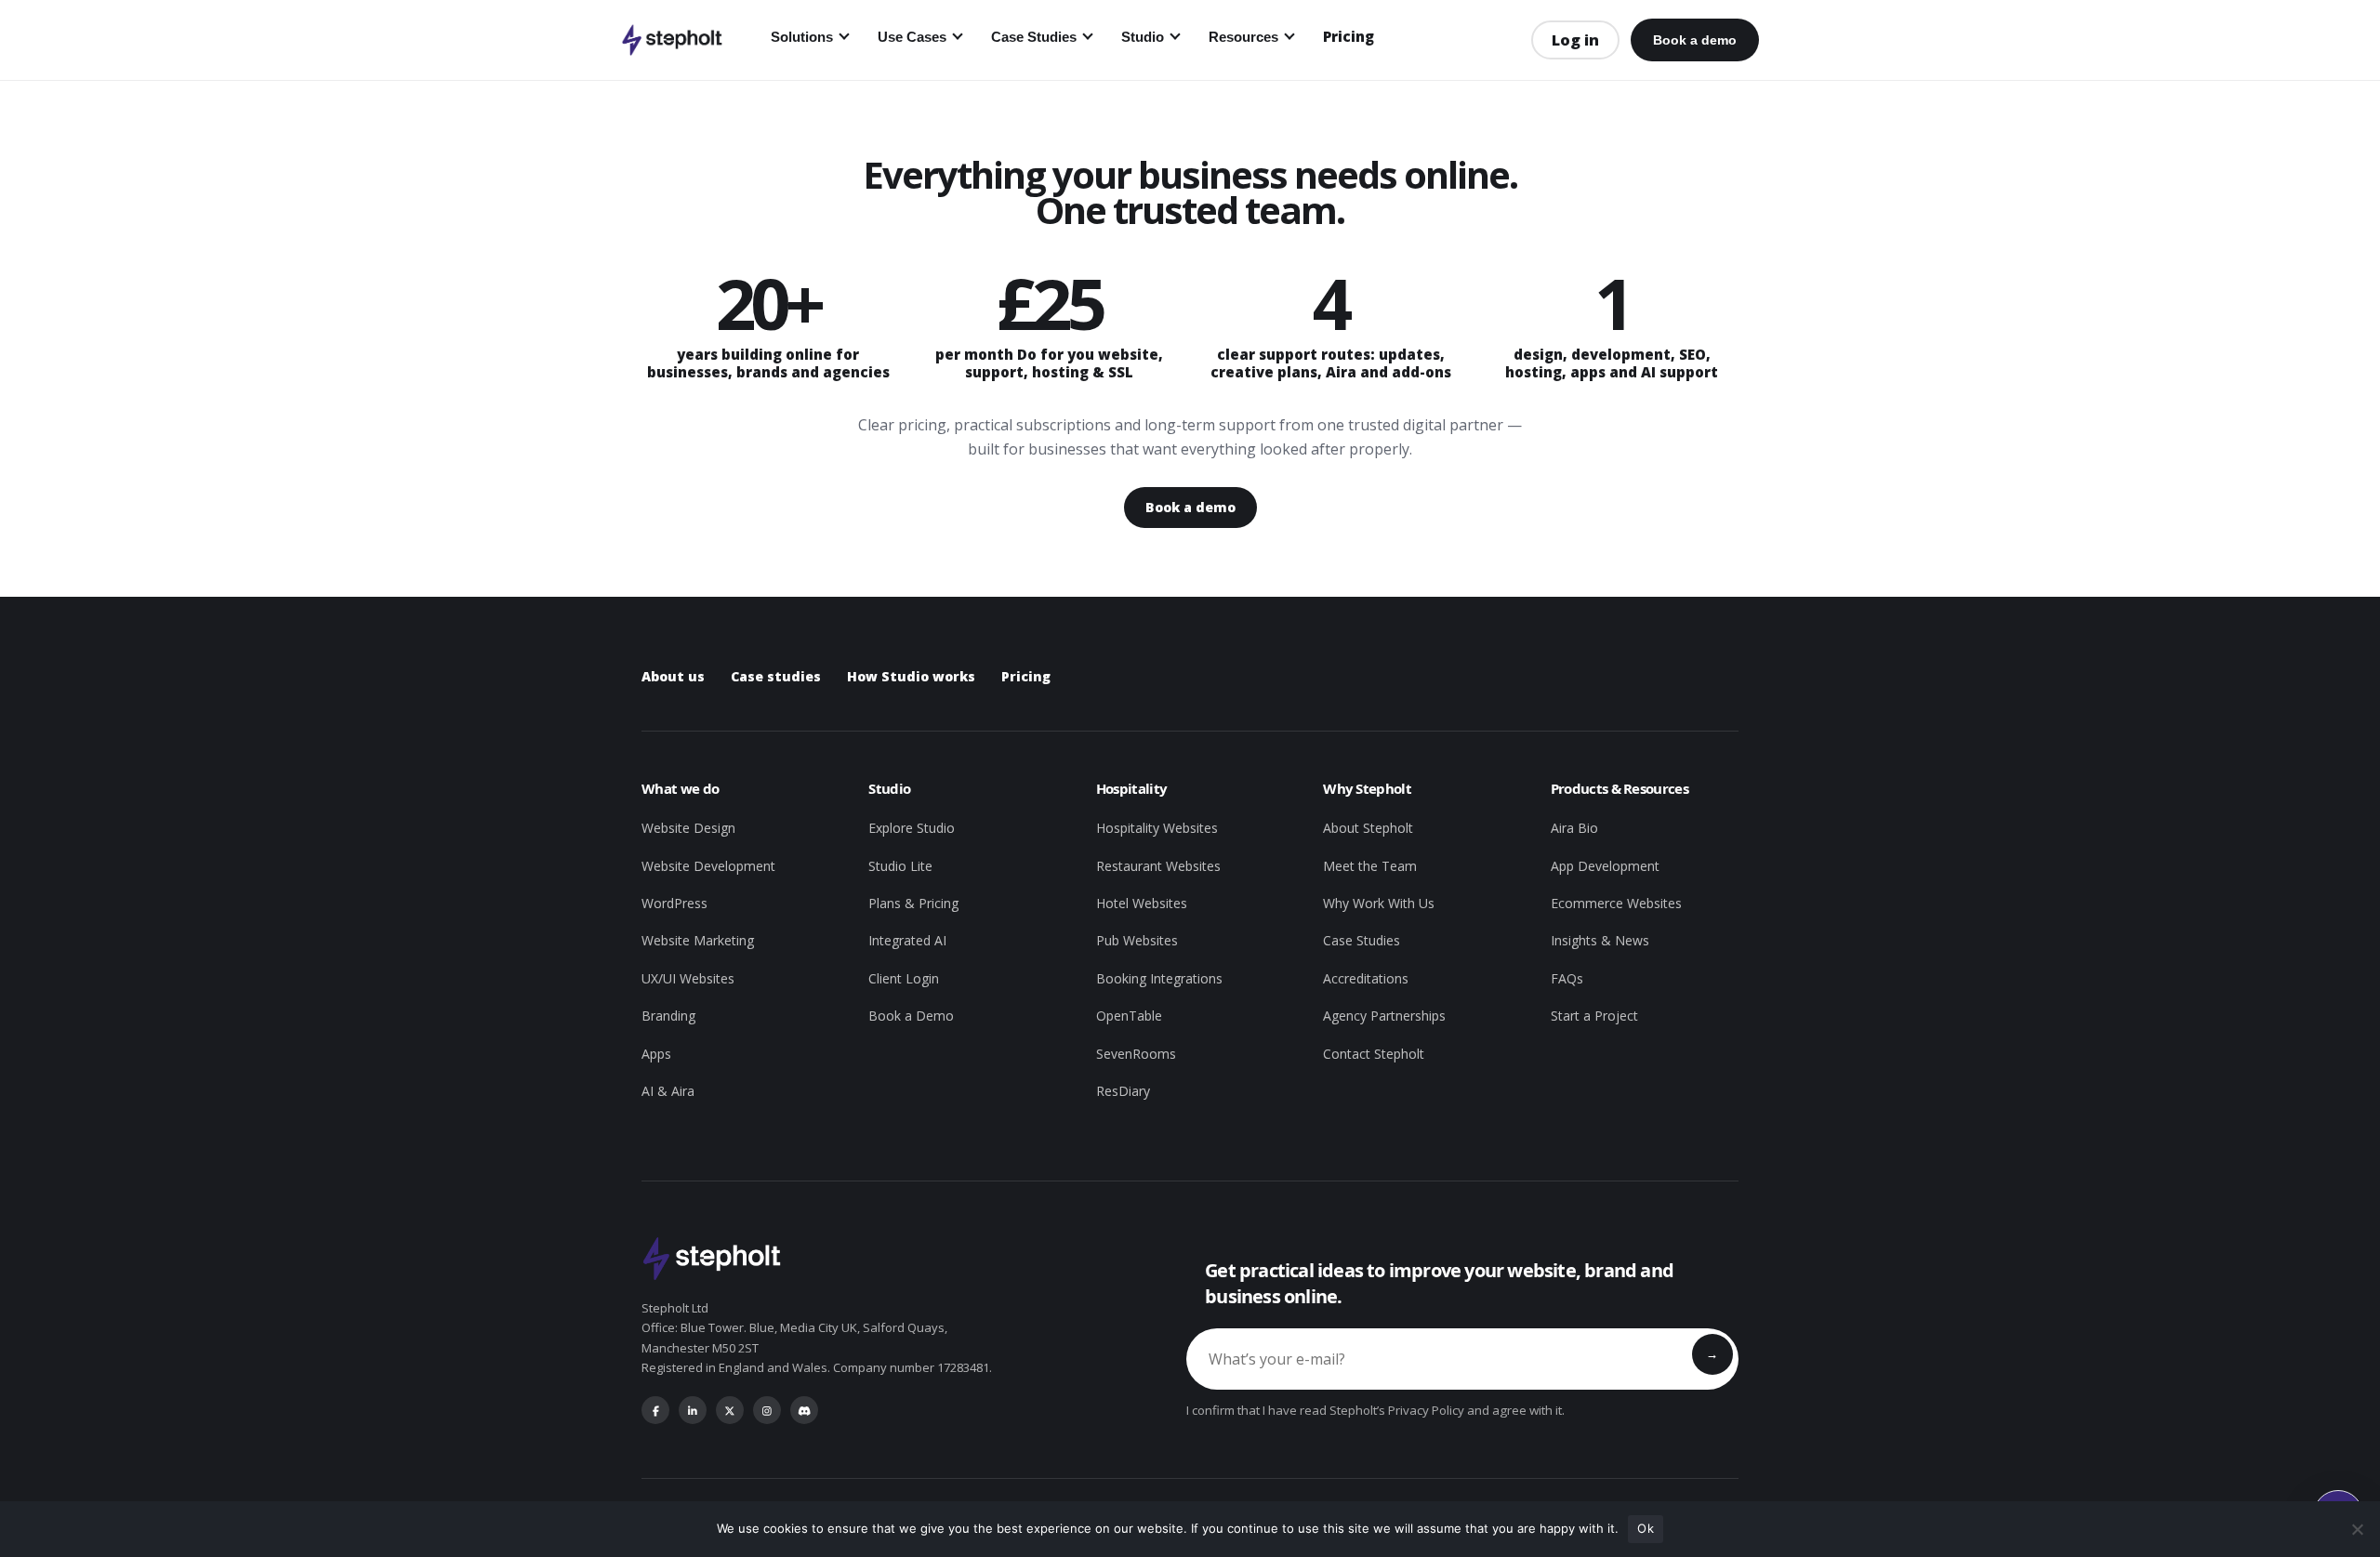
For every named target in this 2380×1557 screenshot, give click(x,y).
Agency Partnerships (1384, 1016)
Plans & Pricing (913, 903)
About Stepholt (1368, 828)
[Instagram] (767, 1410)
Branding (668, 1016)
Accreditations (1366, 978)
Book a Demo (911, 1016)
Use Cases (912, 37)
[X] (730, 1410)
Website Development (708, 866)
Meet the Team (1370, 866)
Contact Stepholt (1374, 1054)
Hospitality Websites (1157, 828)
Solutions (802, 37)
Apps (656, 1054)
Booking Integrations (1159, 978)
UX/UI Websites (688, 978)
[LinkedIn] (693, 1410)
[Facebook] (655, 1410)
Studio (1143, 37)
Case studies (776, 676)
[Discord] (804, 1410)
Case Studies (1034, 37)
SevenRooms (1136, 1054)
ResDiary (1123, 1091)
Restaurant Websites (1158, 866)
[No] (2357, 1529)
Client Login (904, 978)
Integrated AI (907, 940)
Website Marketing (698, 940)
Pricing (1349, 36)
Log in (1575, 40)
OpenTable (1129, 1016)
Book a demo (1695, 40)
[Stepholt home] (672, 40)
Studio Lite (900, 866)
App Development (1605, 866)
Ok (1646, 1528)
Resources (1243, 37)
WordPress (674, 903)
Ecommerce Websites (1616, 903)
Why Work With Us (1379, 903)
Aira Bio (1574, 828)
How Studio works (911, 676)
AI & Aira (668, 1091)
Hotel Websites (1142, 903)
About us (673, 676)
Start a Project (1594, 1016)
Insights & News (1600, 940)
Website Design (688, 828)
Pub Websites (1137, 940)
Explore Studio (912, 828)
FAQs (1567, 978)
